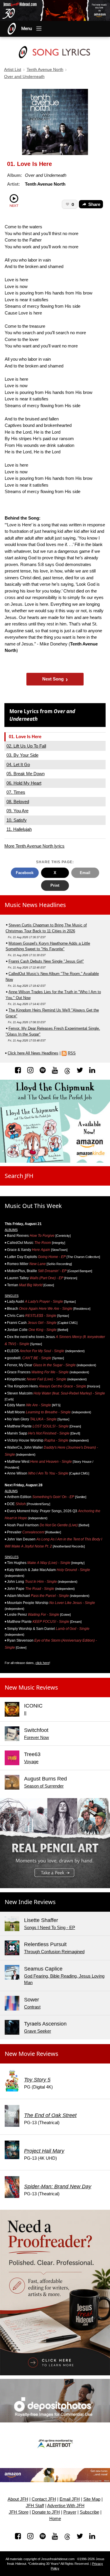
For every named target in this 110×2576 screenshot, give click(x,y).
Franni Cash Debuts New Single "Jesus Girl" (46, 961)
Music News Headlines (35, 905)
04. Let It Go (18, 764)
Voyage (31, 1762)
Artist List (13, 70)
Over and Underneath (24, 77)
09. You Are (17, 811)
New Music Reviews (31, 1687)
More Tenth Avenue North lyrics (34, 846)
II (25, 1713)
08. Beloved (18, 802)
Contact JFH (44, 2499)
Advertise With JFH (66, 2506)
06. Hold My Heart (24, 783)
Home (55, 2519)
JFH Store (19, 2512)
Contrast (32, 2007)
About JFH (18, 2499)
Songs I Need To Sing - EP (50, 1927)
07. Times (16, 792)
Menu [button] (27, 29)
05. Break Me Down (26, 774)
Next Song (55, 679)
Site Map (92, 2499)
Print (55, 885)
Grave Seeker (38, 2031)
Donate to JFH (46, 2512)
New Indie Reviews (30, 1902)
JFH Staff (35, 2506)
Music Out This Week (33, 1206)
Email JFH (70, 2499)
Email (85, 873)
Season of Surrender (44, 1786)
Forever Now (37, 1737)
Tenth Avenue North (45, 70)
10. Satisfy (17, 820)
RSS (72, 1053)
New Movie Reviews (32, 2054)
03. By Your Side (22, 755)
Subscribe (89, 2512)
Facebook (25, 873)
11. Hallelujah (19, 829)
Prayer (70, 2512)
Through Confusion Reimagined (54, 1952)
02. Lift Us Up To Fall (26, 746)
